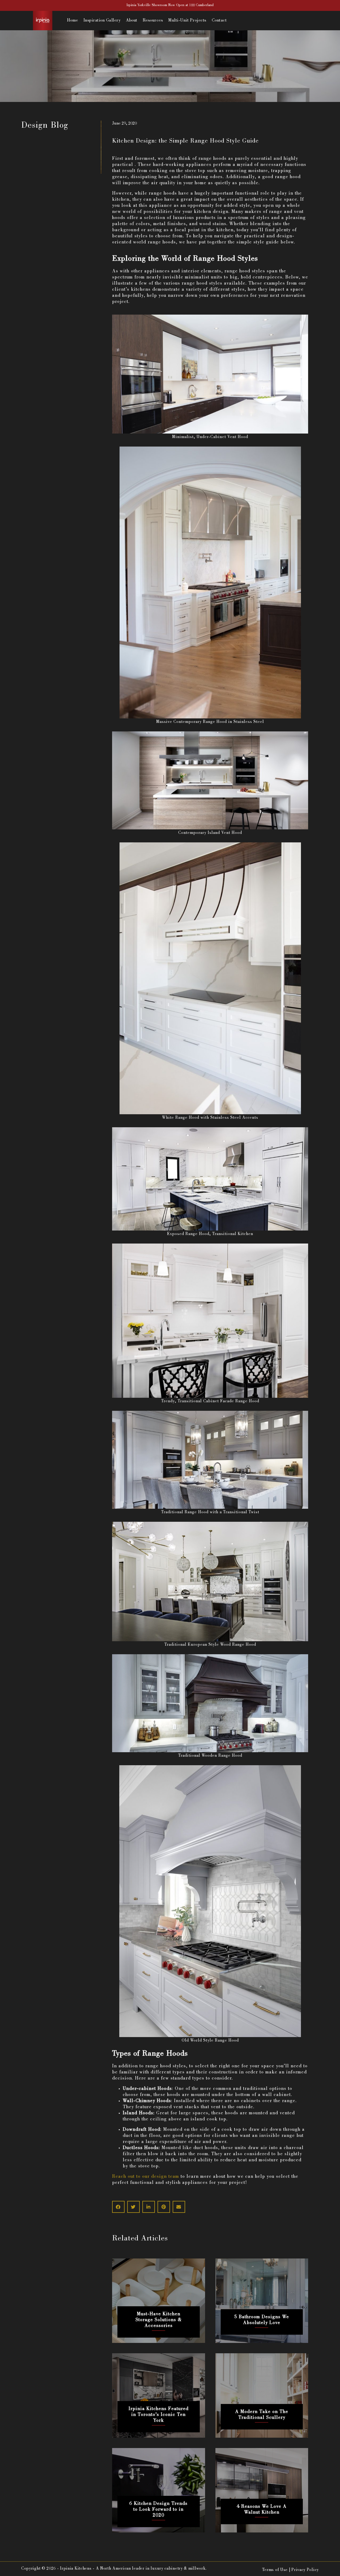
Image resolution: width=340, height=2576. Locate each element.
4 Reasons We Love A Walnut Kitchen (262, 2510)
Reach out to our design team (146, 2177)
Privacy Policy (305, 2570)
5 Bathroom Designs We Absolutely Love (262, 2320)
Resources (153, 21)
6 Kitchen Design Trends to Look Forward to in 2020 (158, 2510)
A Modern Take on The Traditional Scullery (262, 2415)
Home (73, 21)
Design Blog (45, 126)
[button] (118, 2207)
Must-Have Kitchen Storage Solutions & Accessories (159, 2320)
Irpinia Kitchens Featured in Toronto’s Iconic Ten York (159, 2415)
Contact (219, 21)
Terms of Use (275, 2570)
